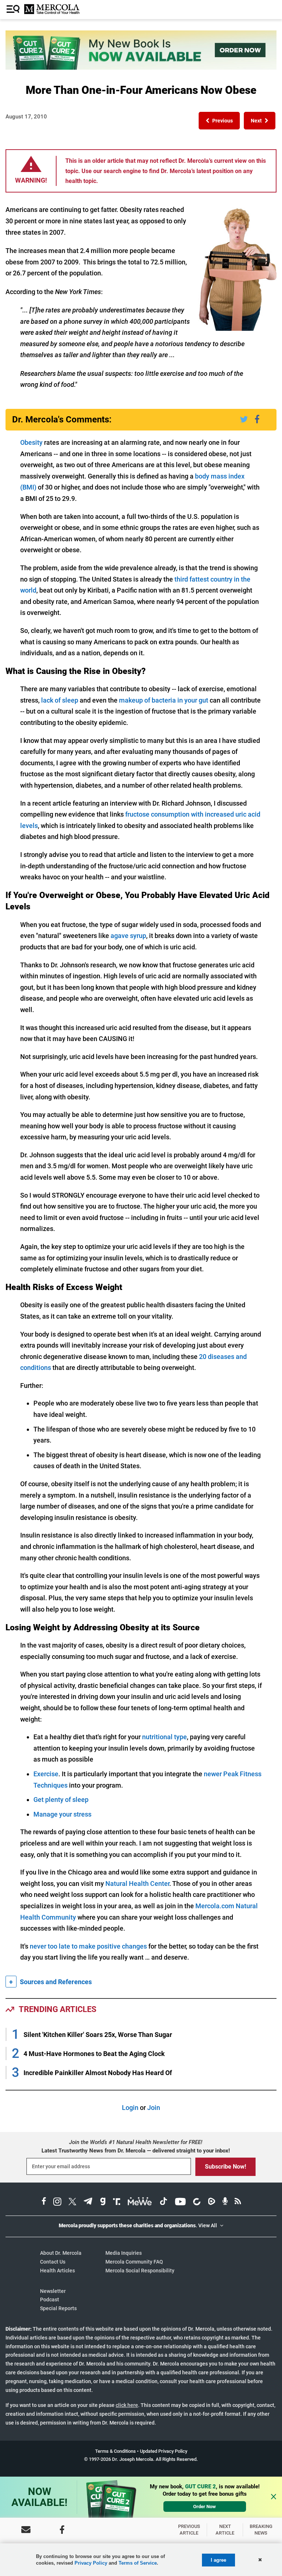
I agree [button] (218, 2560)
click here (127, 2405)
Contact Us (53, 2262)
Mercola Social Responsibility (140, 2271)
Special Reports (58, 2308)
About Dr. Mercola (61, 2253)
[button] (219, 121)
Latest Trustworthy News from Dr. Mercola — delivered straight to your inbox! (136, 2151)
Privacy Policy (91, 2563)
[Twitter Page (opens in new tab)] (72, 2203)
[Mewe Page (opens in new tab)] (140, 2203)
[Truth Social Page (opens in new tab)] (117, 2203)
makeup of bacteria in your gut (164, 700)
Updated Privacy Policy (164, 2451)
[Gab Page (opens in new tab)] (103, 2203)
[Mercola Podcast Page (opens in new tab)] (225, 2203)
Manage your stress (62, 1814)
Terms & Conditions (115, 2451)
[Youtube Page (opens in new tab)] (180, 2203)
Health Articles (57, 2271)
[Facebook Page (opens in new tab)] (44, 2203)
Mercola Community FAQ (134, 2262)
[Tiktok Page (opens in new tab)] (163, 2203)
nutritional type (164, 1737)
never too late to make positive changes (88, 1946)
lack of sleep (60, 700)
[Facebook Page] (62, 2530)
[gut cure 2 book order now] (141, 67)
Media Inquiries (124, 2253)
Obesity (31, 442)
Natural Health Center (137, 1884)
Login (130, 2108)
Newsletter (53, 2291)
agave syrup (128, 936)
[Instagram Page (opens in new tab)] (57, 2203)
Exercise (46, 1774)
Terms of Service (138, 2563)
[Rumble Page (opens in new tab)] (211, 2203)
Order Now (205, 2507)
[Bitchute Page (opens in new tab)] (197, 2203)
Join (154, 2108)
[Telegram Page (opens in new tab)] (88, 2203)
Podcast (50, 2300)
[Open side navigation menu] (14, 10)
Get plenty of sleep (61, 1800)
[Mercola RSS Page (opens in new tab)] (238, 2203)
